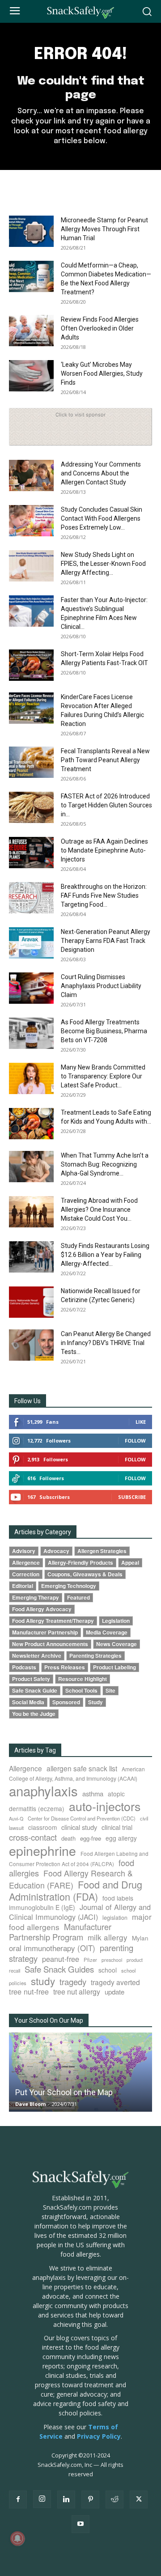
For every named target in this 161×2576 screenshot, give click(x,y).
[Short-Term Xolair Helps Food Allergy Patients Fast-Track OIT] (31, 665)
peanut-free (61, 1959)
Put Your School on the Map (64, 2092)
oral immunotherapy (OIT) (52, 1948)
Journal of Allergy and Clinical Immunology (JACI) (80, 1912)
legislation (115, 1918)
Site (110, 1691)
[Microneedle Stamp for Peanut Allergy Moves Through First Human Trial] (31, 231)
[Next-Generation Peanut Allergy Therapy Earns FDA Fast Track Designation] (31, 943)
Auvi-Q (16, 1818)
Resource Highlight (83, 1679)
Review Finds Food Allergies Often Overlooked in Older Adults (100, 328)
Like (141, 1422)
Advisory (24, 1551)
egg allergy (121, 1838)
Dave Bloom (30, 2104)
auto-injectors (105, 1806)
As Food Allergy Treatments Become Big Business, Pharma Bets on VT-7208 (104, 1031)
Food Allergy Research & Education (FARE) (71, 1879)
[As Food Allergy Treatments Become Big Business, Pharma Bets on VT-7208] (31, 1033)
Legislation (116, 1621)
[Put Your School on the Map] (80, 2072)
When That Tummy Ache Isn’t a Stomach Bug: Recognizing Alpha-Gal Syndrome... (105, 1164)
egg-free (91, 1838)
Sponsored (66, 1702)
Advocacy (56, 1551)
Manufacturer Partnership (45, 1632)
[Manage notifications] (17, 2538)
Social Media (28, 1702)
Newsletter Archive (37, 1656)
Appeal (130, 1563)
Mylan (140, 1938)
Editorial (23, 1586)
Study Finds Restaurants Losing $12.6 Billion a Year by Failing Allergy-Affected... (105, 1255)
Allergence (26, 1563)
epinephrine (42, 1850)
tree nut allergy (77, 1992)
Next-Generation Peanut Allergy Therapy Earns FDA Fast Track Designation (106, 941)
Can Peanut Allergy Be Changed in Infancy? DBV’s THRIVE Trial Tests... (106, 1343)
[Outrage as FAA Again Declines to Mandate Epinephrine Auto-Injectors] (31, 853)
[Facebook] (18, 2500)
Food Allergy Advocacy (42, 1609)
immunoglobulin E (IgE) (42, 1907)
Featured (78, 1598)
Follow (135, 1441)
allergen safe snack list (82, 1768)
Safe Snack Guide (35, 1691)
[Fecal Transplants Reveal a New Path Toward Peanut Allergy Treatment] (31, 762)
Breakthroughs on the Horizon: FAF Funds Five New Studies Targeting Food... (104, 895)
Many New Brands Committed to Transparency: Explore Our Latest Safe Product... (103, 1076)
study (43, 1981)
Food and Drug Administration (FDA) (76, 1890)
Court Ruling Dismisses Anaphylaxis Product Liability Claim (101, 986)
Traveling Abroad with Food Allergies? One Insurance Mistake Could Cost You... (99, 1209)
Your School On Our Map (49, 2020)
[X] (139, 2500)
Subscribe (132, 1497)
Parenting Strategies (95, 1656)
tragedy (73, 1982)
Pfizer (90, 1960)
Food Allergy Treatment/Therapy (53, 1621)
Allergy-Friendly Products (80, 1563)
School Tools (81, 1691)
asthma (93, 1793)
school (108, 1970)
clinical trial (117, 1827)
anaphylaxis (43, 1791)
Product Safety (31, 1679)
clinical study (79, 1827)
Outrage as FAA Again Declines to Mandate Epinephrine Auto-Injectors (104, 850)
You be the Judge (34, 1714)
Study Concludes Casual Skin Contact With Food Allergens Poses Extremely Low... (102, 518)
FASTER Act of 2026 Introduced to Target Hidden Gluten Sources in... (106, 805)
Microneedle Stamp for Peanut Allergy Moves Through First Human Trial (104, 229)
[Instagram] (42, 2499)
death (68, 1838)
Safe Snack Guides (59, 1969)
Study (95, 1702)
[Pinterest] (90, 2500)
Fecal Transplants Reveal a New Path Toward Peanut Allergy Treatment (105, 760)
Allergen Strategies (102, 1551)
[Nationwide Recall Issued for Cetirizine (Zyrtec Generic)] (31, 1302)
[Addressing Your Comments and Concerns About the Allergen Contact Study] (31, 475)
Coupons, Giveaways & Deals (85, 1574)
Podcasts (24, 1667)
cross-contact (33, 1837)
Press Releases (65, 1667)
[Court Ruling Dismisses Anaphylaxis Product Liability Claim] (31, 988)
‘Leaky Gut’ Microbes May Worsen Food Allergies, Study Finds (102, 373)
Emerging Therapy (36, 1598)
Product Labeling (114, 1667)
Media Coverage (107, 1632)
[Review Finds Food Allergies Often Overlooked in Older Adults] (31, 331)
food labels (118, 1898)
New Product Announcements (50, 1644)
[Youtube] (80, 2524)
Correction (26, 1574)
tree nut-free (29, 1991)
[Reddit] (114, 2500)
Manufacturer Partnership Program (60, 1932)
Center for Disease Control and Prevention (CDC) (82, 1818)
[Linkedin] (66, 2500)
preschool (112, 1960)
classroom (42, 1827)
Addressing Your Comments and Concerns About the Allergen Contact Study (101, 473)
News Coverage (117, 1644)
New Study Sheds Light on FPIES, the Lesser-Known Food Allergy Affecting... (103, 564)
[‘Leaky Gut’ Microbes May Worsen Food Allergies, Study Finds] (31, 376)
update (114, 1992)
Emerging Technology (69, 1586)
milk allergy (108, 1937)
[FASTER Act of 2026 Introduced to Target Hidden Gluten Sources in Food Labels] (31, 807)
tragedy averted (115, 1982)
